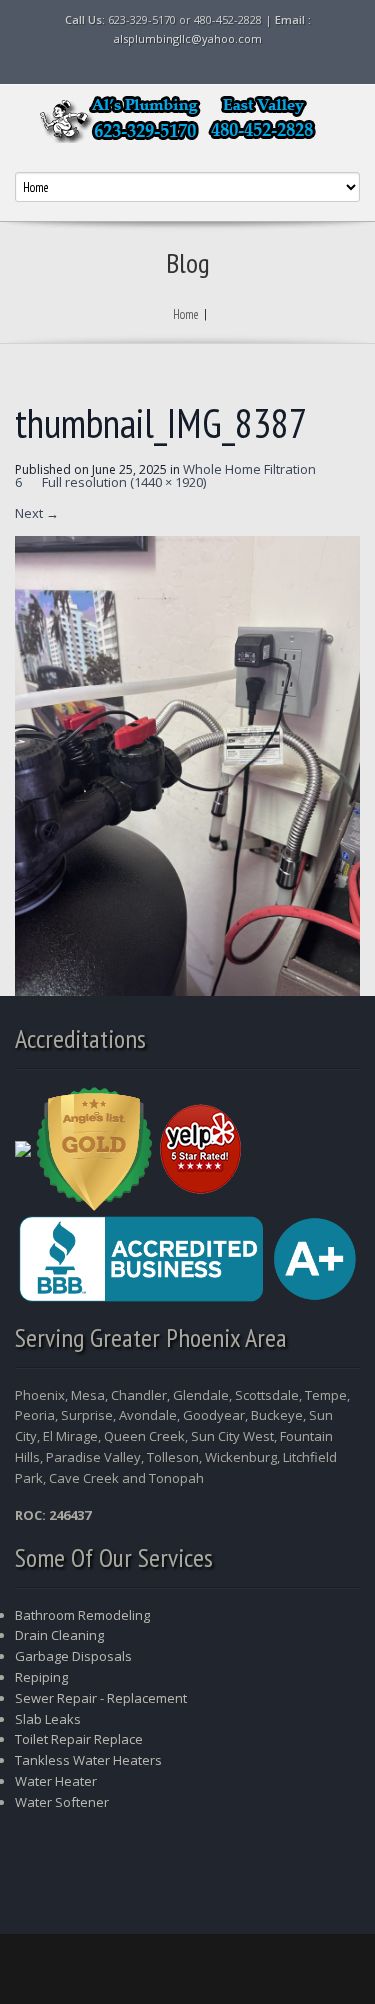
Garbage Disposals (73, 1656)
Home (186, 314)
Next (37, 513)
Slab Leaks (48, 1719)
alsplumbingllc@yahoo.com (188, 38)
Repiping (41, 1677)
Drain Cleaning (59, 1635)
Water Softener (62, 1802)
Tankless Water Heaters (88, 1760)
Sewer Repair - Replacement (101, 1698)
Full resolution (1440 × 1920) (124, 482)
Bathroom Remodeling (82, 1615)
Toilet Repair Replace (79, 1739)
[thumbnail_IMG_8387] (187, 764)
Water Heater (57, 1781)
